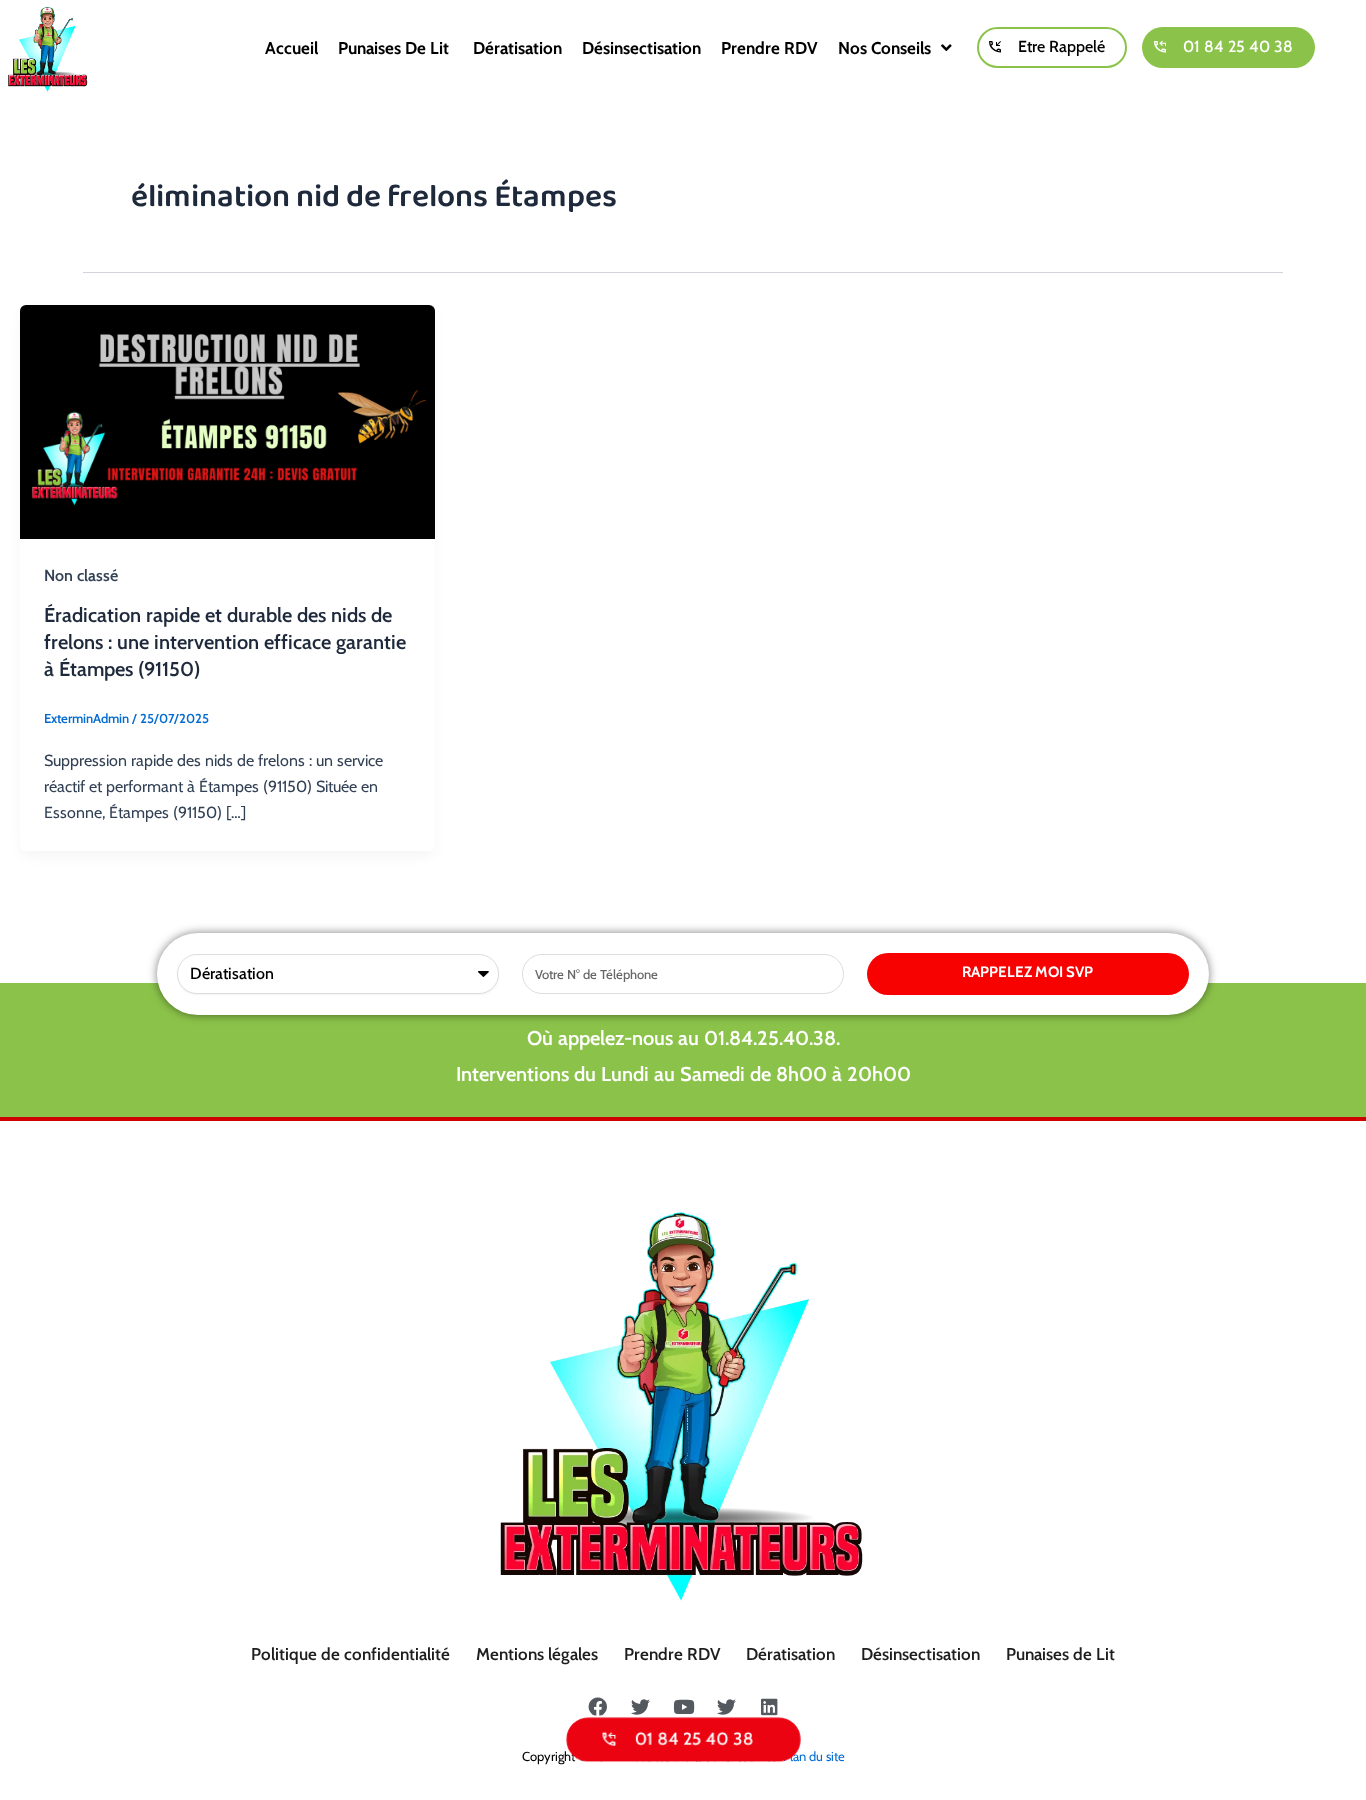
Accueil (291, 48)
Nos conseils (884, 48)
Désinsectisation (641, 48)
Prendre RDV (769, 48)
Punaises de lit (395, 48)
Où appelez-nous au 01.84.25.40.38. (683, 1038)
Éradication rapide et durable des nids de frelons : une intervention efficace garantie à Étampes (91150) (225, 642)
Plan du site (814, 1756)
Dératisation (517, 48)
